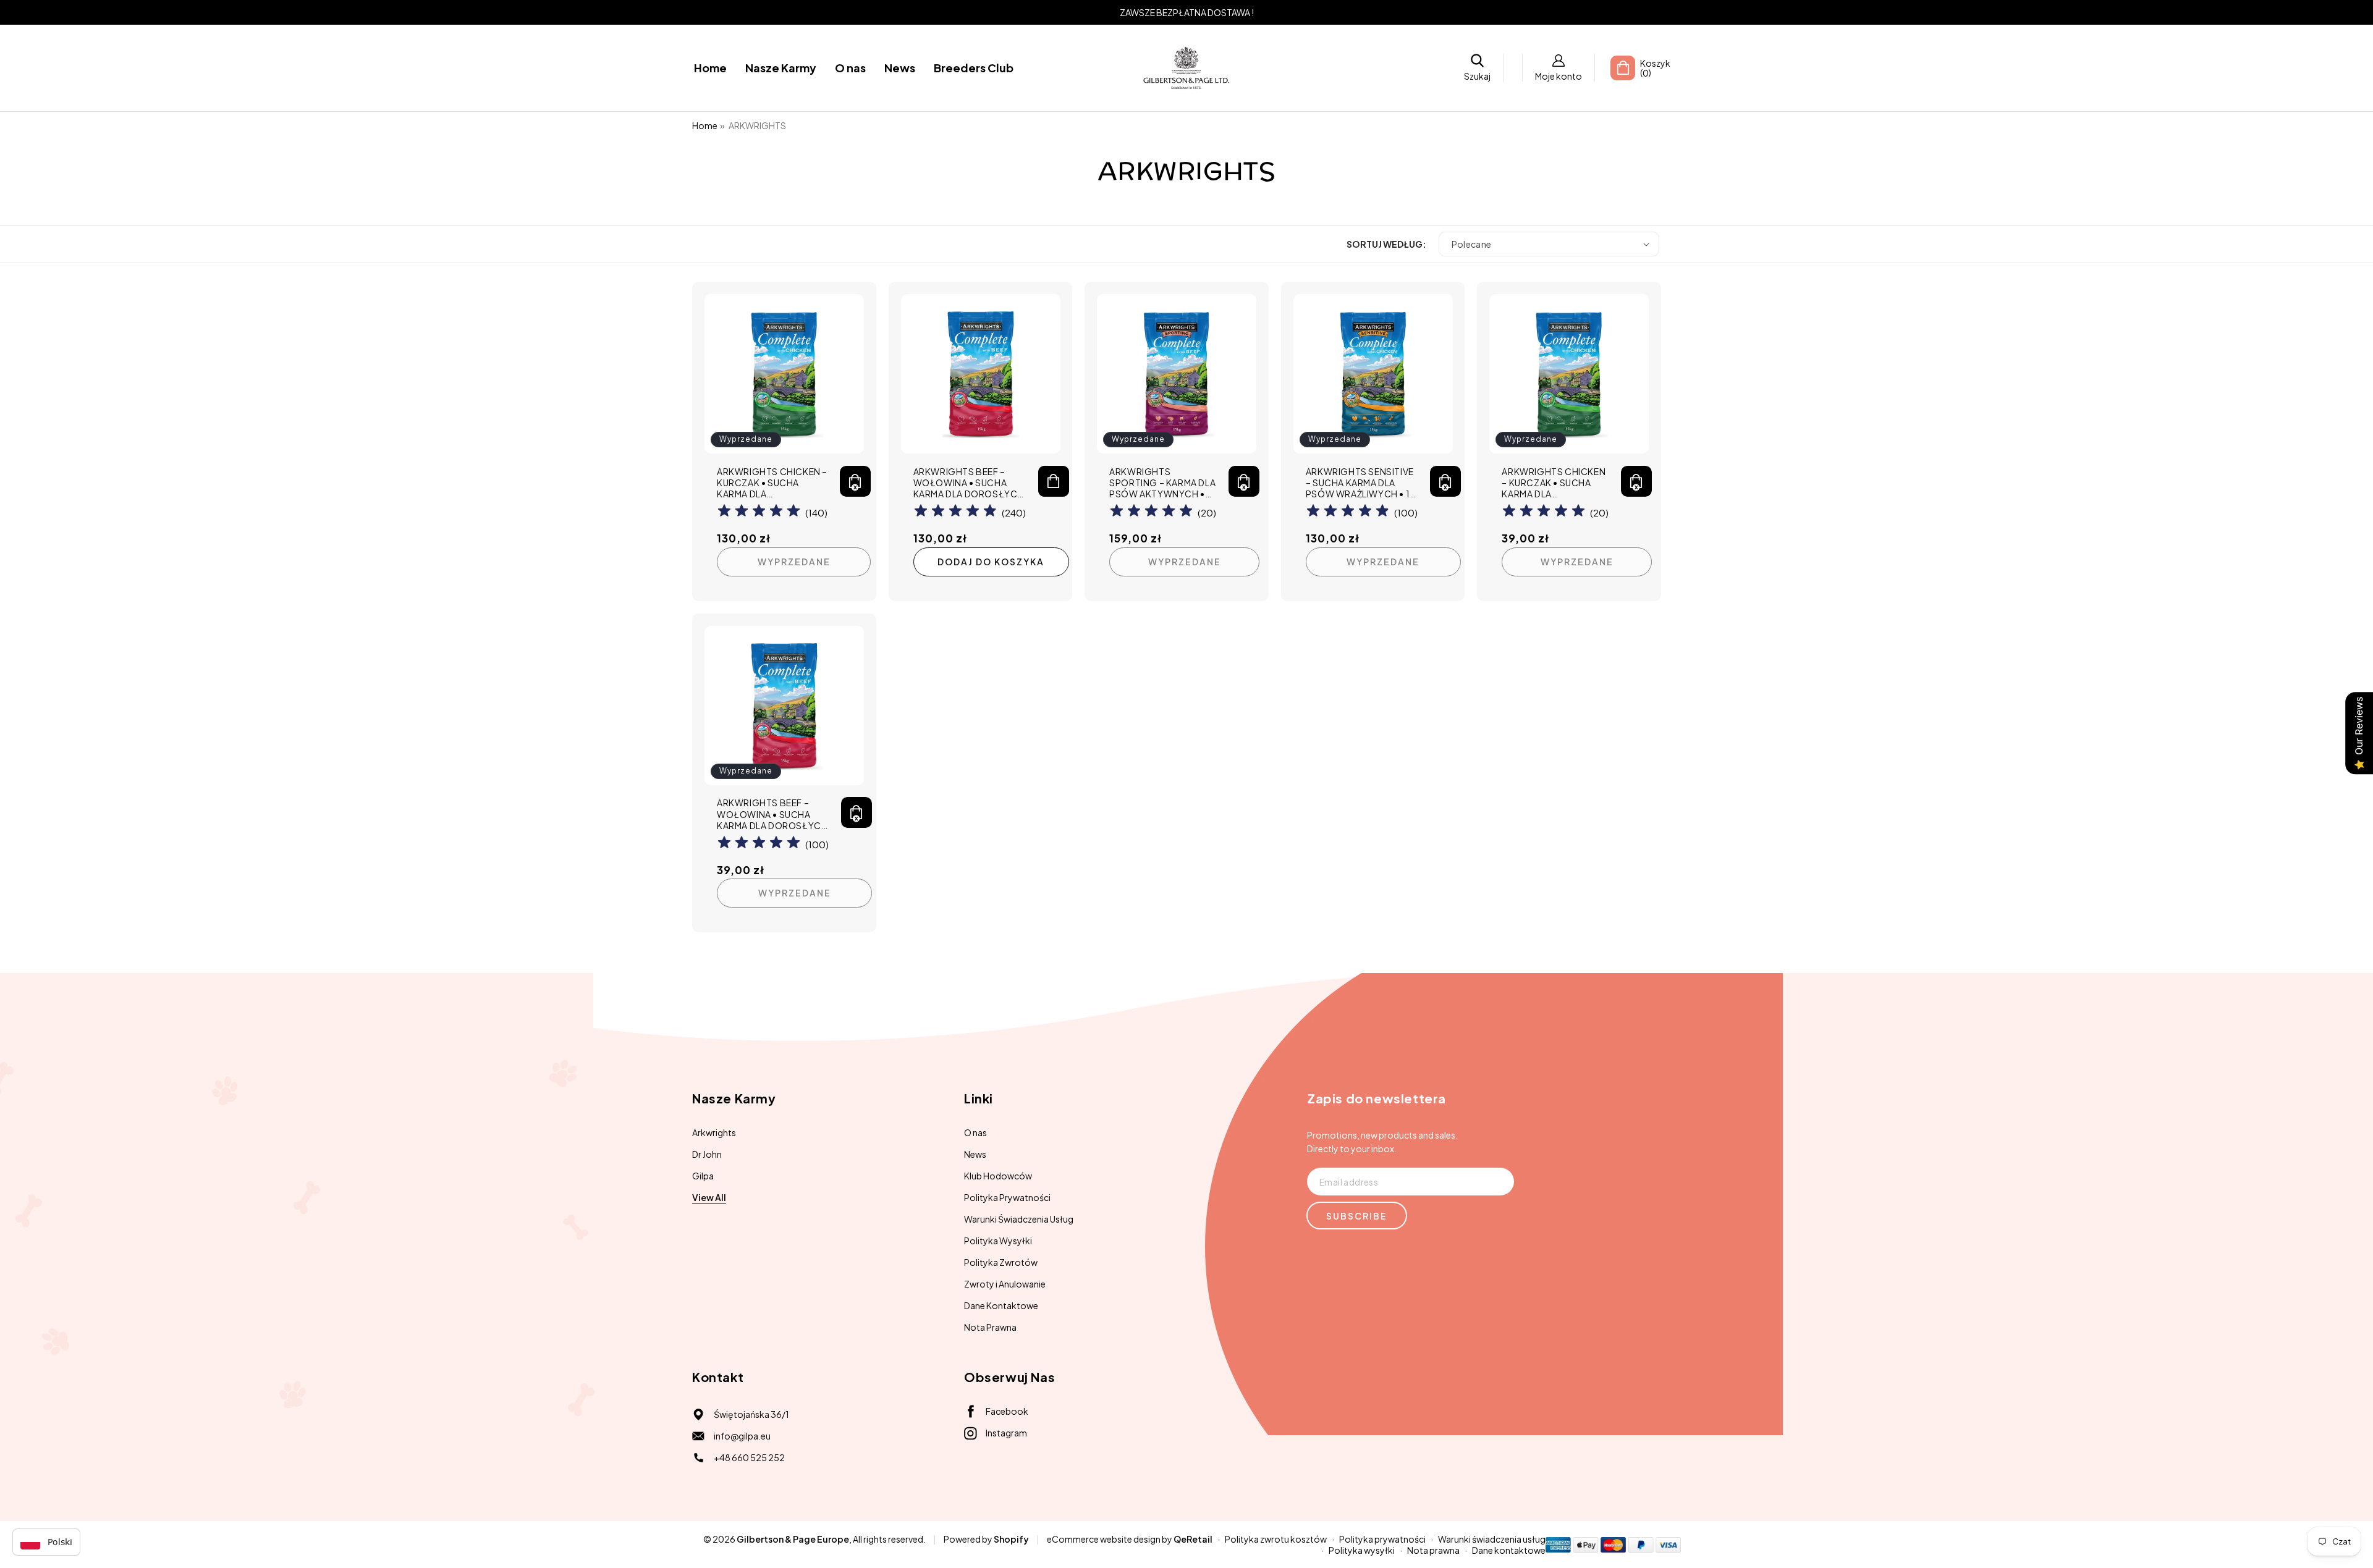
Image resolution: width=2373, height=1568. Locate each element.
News (975, 1154)
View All (709, 1197)
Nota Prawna (990, 1327)
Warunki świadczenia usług (1492, 1539)
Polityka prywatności (1382, 1539)
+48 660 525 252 (749, 1457)
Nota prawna (1433, 1550)
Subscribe (1357, 1216)
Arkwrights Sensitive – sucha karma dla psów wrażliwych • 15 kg (1361, 483)
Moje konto (1559, 76)
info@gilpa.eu (742, 1436)
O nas (975, 1132)
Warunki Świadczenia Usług (1019, 1219)
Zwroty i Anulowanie (1005, 1284)
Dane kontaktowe (1509, 1550)
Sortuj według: (1386, 244)
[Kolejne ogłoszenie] (1658, 12)
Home (705, 125)
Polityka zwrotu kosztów (1276, 1539)
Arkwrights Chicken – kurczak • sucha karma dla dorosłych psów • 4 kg (1554, 483)
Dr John (707, 1154)
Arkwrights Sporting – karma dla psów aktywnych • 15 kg (1162, 483)
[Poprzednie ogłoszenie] (715, 12)
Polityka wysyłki (1362, 1550)
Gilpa (703, 1176)
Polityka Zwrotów (1001, 1262)
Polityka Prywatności (1007, 1197)
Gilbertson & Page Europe (793, 1539)
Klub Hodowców (998, 1176)
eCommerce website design (1104, 1539)
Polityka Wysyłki (998, 1241)
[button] (1477, 68)
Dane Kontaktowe (1001, 1305)
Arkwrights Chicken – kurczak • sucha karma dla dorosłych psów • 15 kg (772, 483)
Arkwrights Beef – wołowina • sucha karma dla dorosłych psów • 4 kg (772, 814)
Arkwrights (714, 1132)
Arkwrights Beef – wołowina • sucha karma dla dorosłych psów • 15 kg (969, 483)
